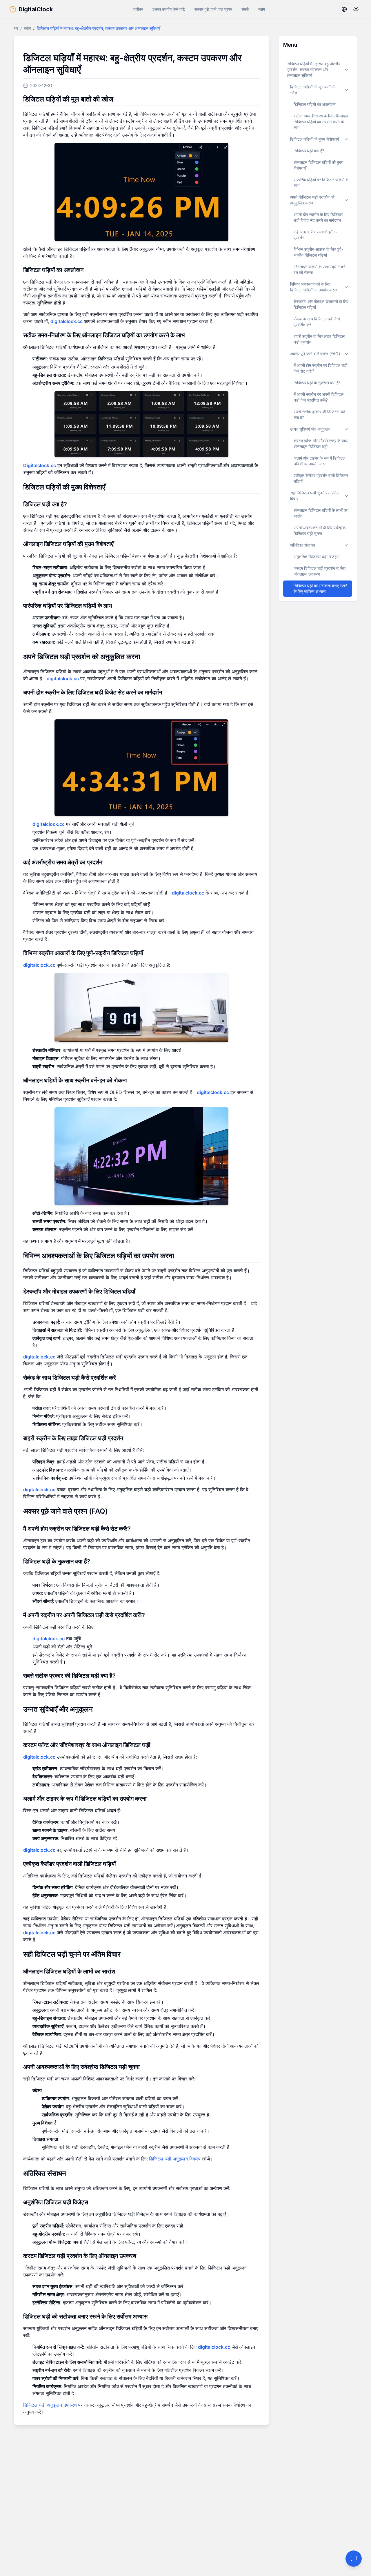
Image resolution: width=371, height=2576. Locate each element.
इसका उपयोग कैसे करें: (169, 9)
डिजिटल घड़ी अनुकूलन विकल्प (175, 2159)
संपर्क (245, 9)
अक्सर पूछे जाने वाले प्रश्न (213, 9)
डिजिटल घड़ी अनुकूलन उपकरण (50, 2405)
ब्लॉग (262, 9)
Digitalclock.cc (40, 465)
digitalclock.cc (67, 321)
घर (16, 28)
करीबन (138, 9)
